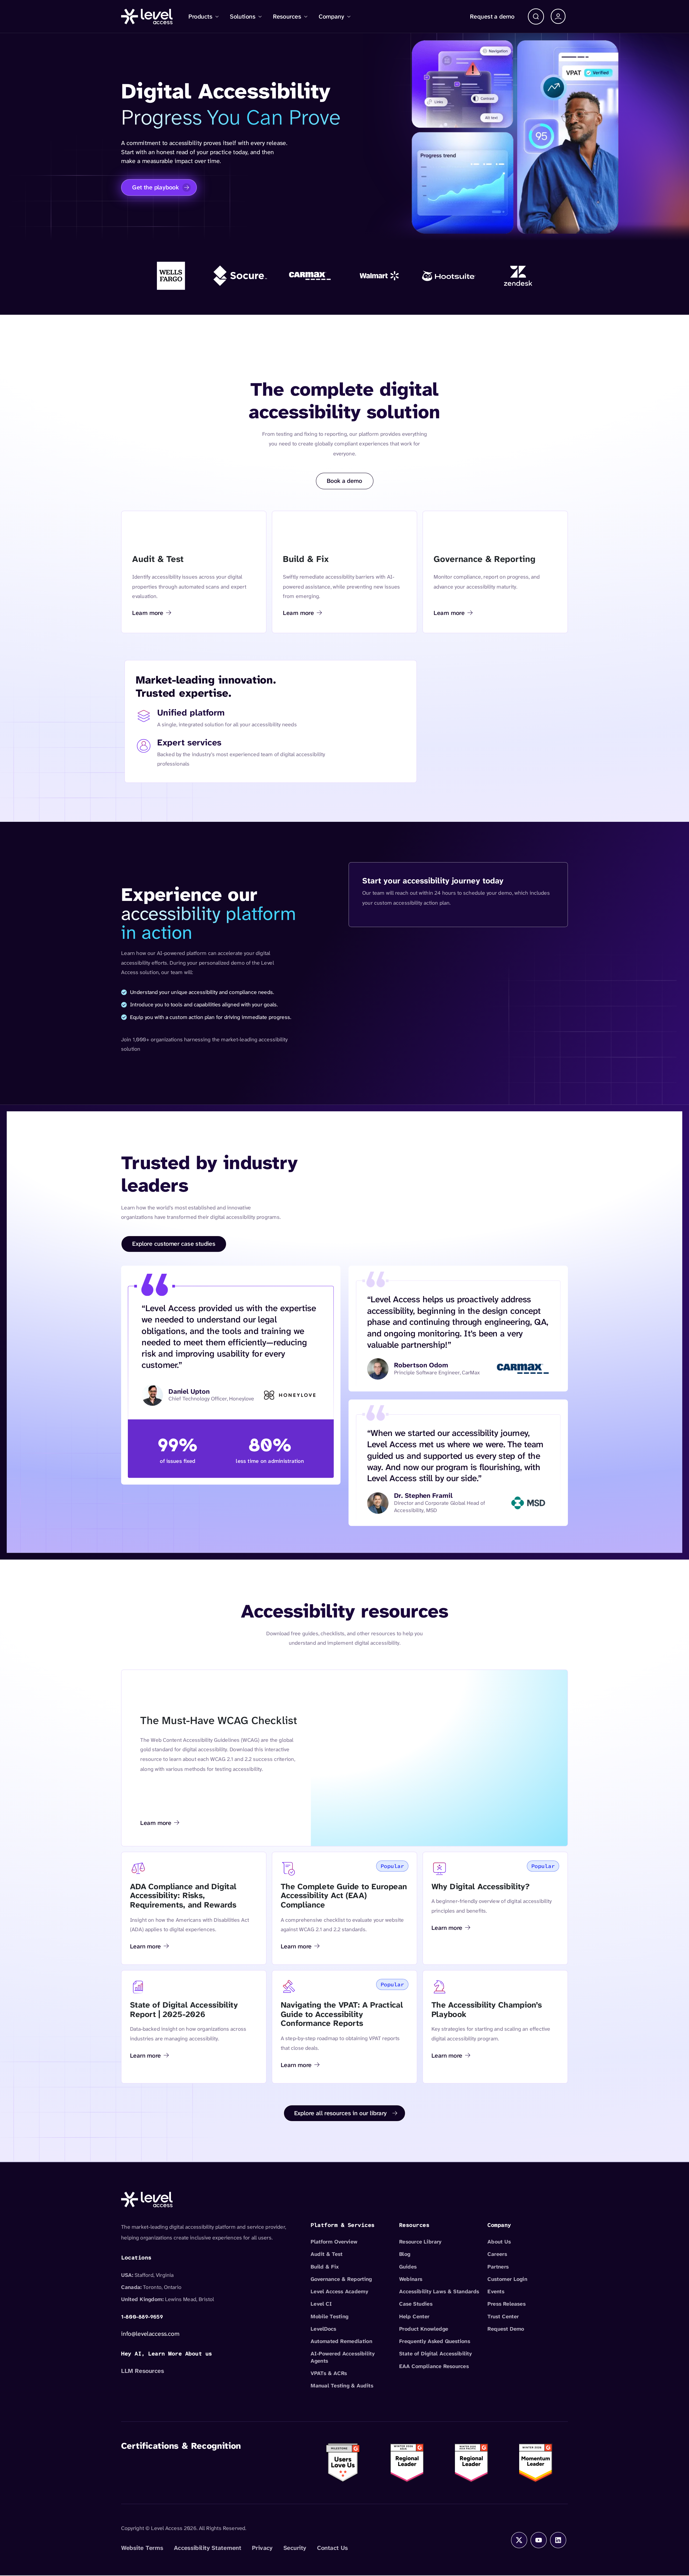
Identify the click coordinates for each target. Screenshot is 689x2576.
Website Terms (142, 2548)
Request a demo (492, 16)
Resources (287, 16)
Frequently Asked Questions (435, 2341)
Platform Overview (334, 2242)
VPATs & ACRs (329, 2373)
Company (331, 16)
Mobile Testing (329, 2316)
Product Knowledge (424, 2329)
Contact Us (333, 2548)
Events (496, 2292)
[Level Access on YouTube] (539, 2540)
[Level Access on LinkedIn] (558, 2540)
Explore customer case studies (174, 1244)
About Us (499, 2242)
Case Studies (416, 2304)
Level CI (321, 2304)
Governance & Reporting (341, 2279)
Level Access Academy (339, 2292)
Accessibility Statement (208, 2548)
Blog (405, 2254)
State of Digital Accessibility (435, 2354)
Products (200, 16)
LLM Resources (143, 2371)
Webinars (411, 2279)
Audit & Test (327, 2254)
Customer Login (507, 2279)
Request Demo (506, 2329)
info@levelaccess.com (150, 2334)
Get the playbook (155, 187)
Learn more (151, 614)
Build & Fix (325, 2267)
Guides (408, 2267)
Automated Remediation (341, 2341)
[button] (536, 16)
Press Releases (506, 2304)
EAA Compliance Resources (434, 2366)
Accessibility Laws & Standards (439, 2292)
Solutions (243, 16)
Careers (497, 2254)
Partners (498, 2267)
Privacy (262, 2548)
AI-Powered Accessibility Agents (343, 2357)
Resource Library (420, 2242)
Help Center (414, 2316)
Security (295, 2548)
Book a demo (344, 481)
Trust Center (503, 2316)
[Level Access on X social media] (519, 2540)
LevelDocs (323, 2329)
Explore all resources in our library (341, 2113)
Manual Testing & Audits (342, 2386)
